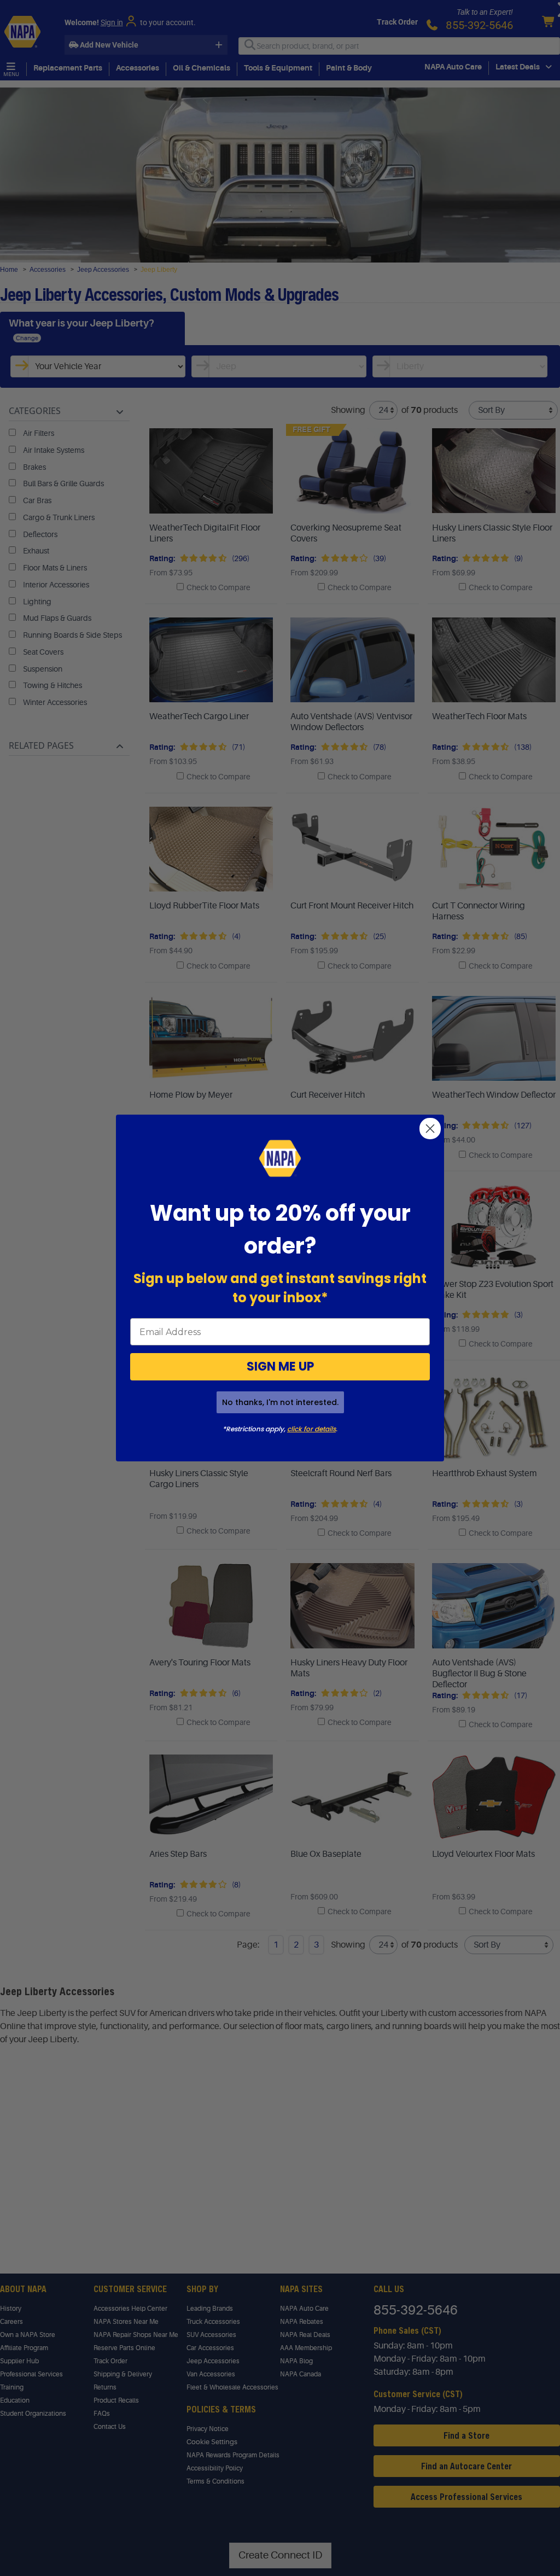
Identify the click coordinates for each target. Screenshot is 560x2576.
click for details (311, 1429)
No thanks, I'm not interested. (280, 1402)
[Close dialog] (430, 1129)
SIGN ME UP (280, 1366)
